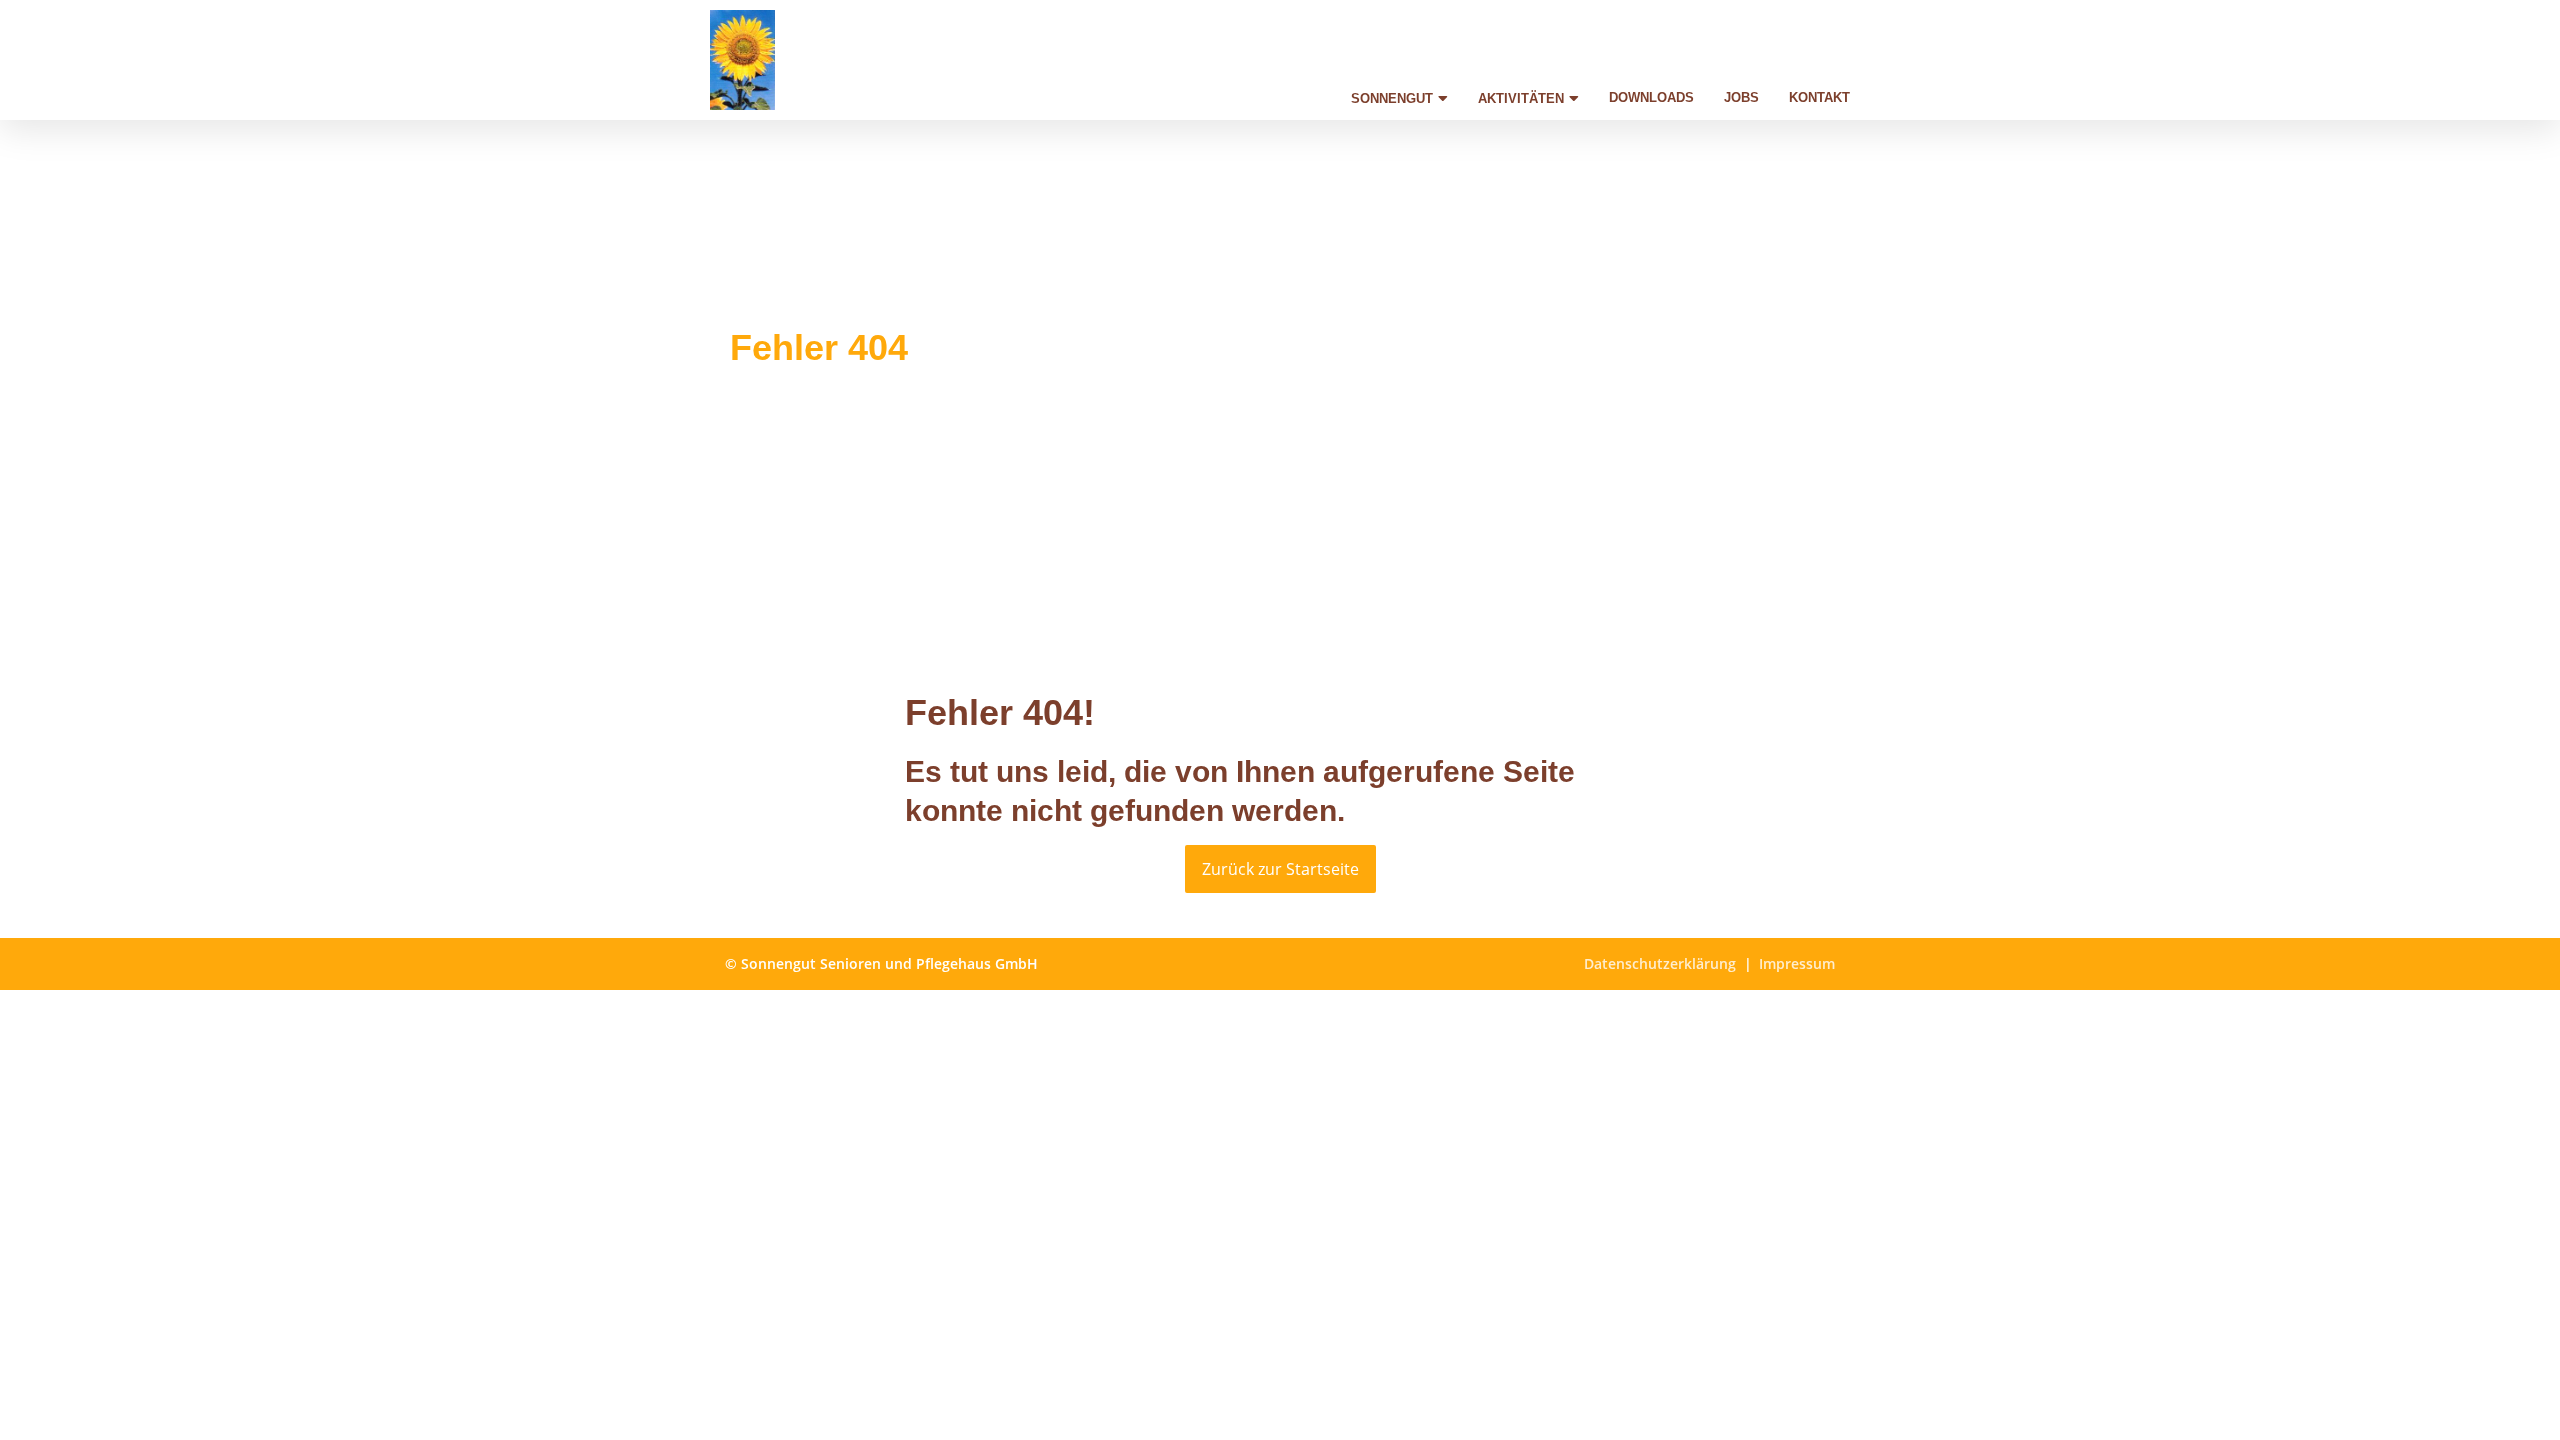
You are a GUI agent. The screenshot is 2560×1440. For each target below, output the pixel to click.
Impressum (1797, 963)
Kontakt (1819, 97)
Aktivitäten (1521, 98)
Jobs (1741, 97)
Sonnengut (1392, 98)
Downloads (1651, 97)
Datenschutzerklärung (1660, 963)
